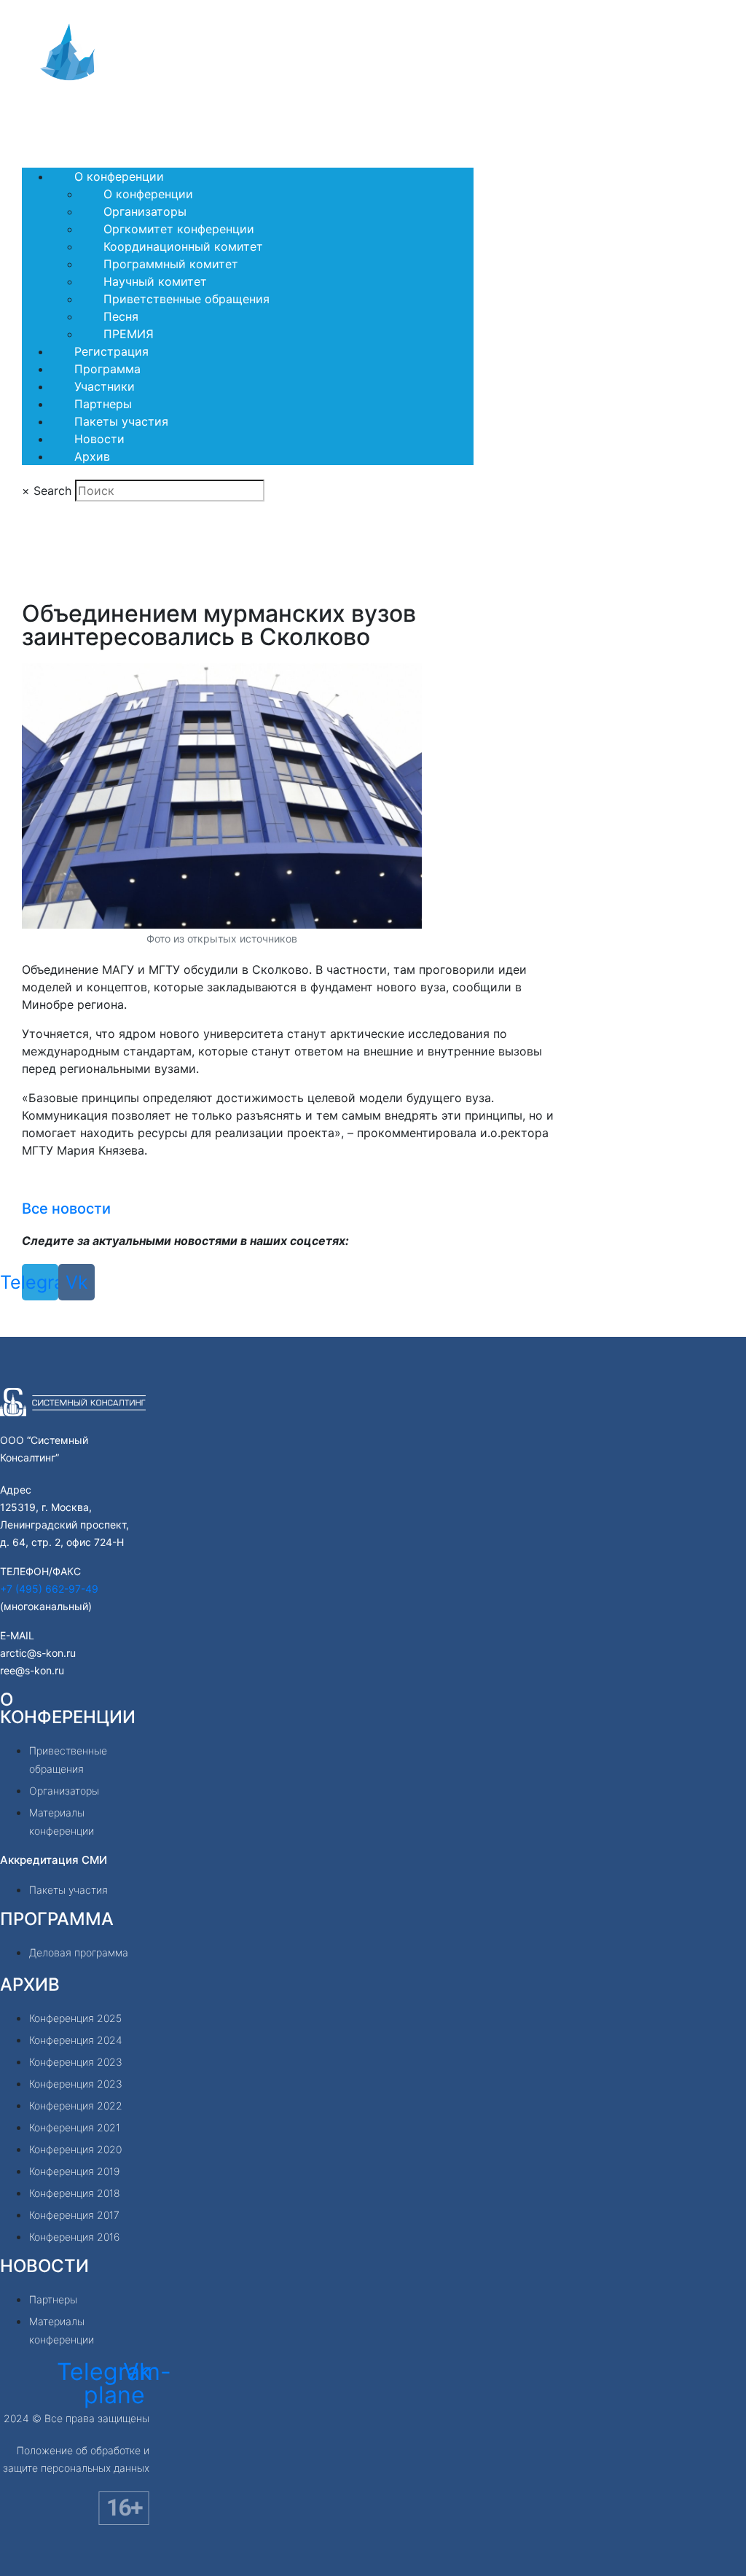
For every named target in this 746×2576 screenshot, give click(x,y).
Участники (105, 386)
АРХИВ (30, 1984)
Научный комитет (155, 281)
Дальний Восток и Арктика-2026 (133, 117)
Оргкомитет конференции (179, 229)
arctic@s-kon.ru (38, 1653)
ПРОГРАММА (57, 1919)
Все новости (66, 1209)
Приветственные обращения (186, 299)
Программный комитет (171, 264)
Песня (121, 316)
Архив (92, 456)
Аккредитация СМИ (54, 1860)
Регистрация (111, 351)
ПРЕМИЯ (129, 334)
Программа (107, 369)
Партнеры (103, 404)
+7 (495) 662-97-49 (49, 1589)
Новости (99, 439)
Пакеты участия (121, 421)
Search (52, 491)
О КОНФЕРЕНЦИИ (68, 1708)
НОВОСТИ (44, 2266)
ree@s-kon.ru (32, 1670)
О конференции (119, 176)
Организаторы (145, 211)
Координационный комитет (183, 246)
